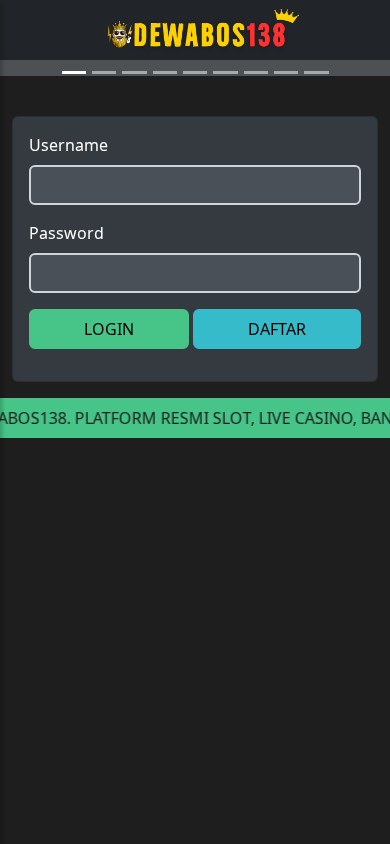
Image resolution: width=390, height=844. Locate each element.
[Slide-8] (316, 178)
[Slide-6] (256, 178)
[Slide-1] (104, 178)
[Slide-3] (165, 178)
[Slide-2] (134, 178)
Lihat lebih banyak (293, 647)
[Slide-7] (286, 178)
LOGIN (109, 435)
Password (66, 339)
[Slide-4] (195, 178)
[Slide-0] (74, 178)
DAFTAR (277, 435)
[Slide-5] (225, 178)
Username (68, 251)
